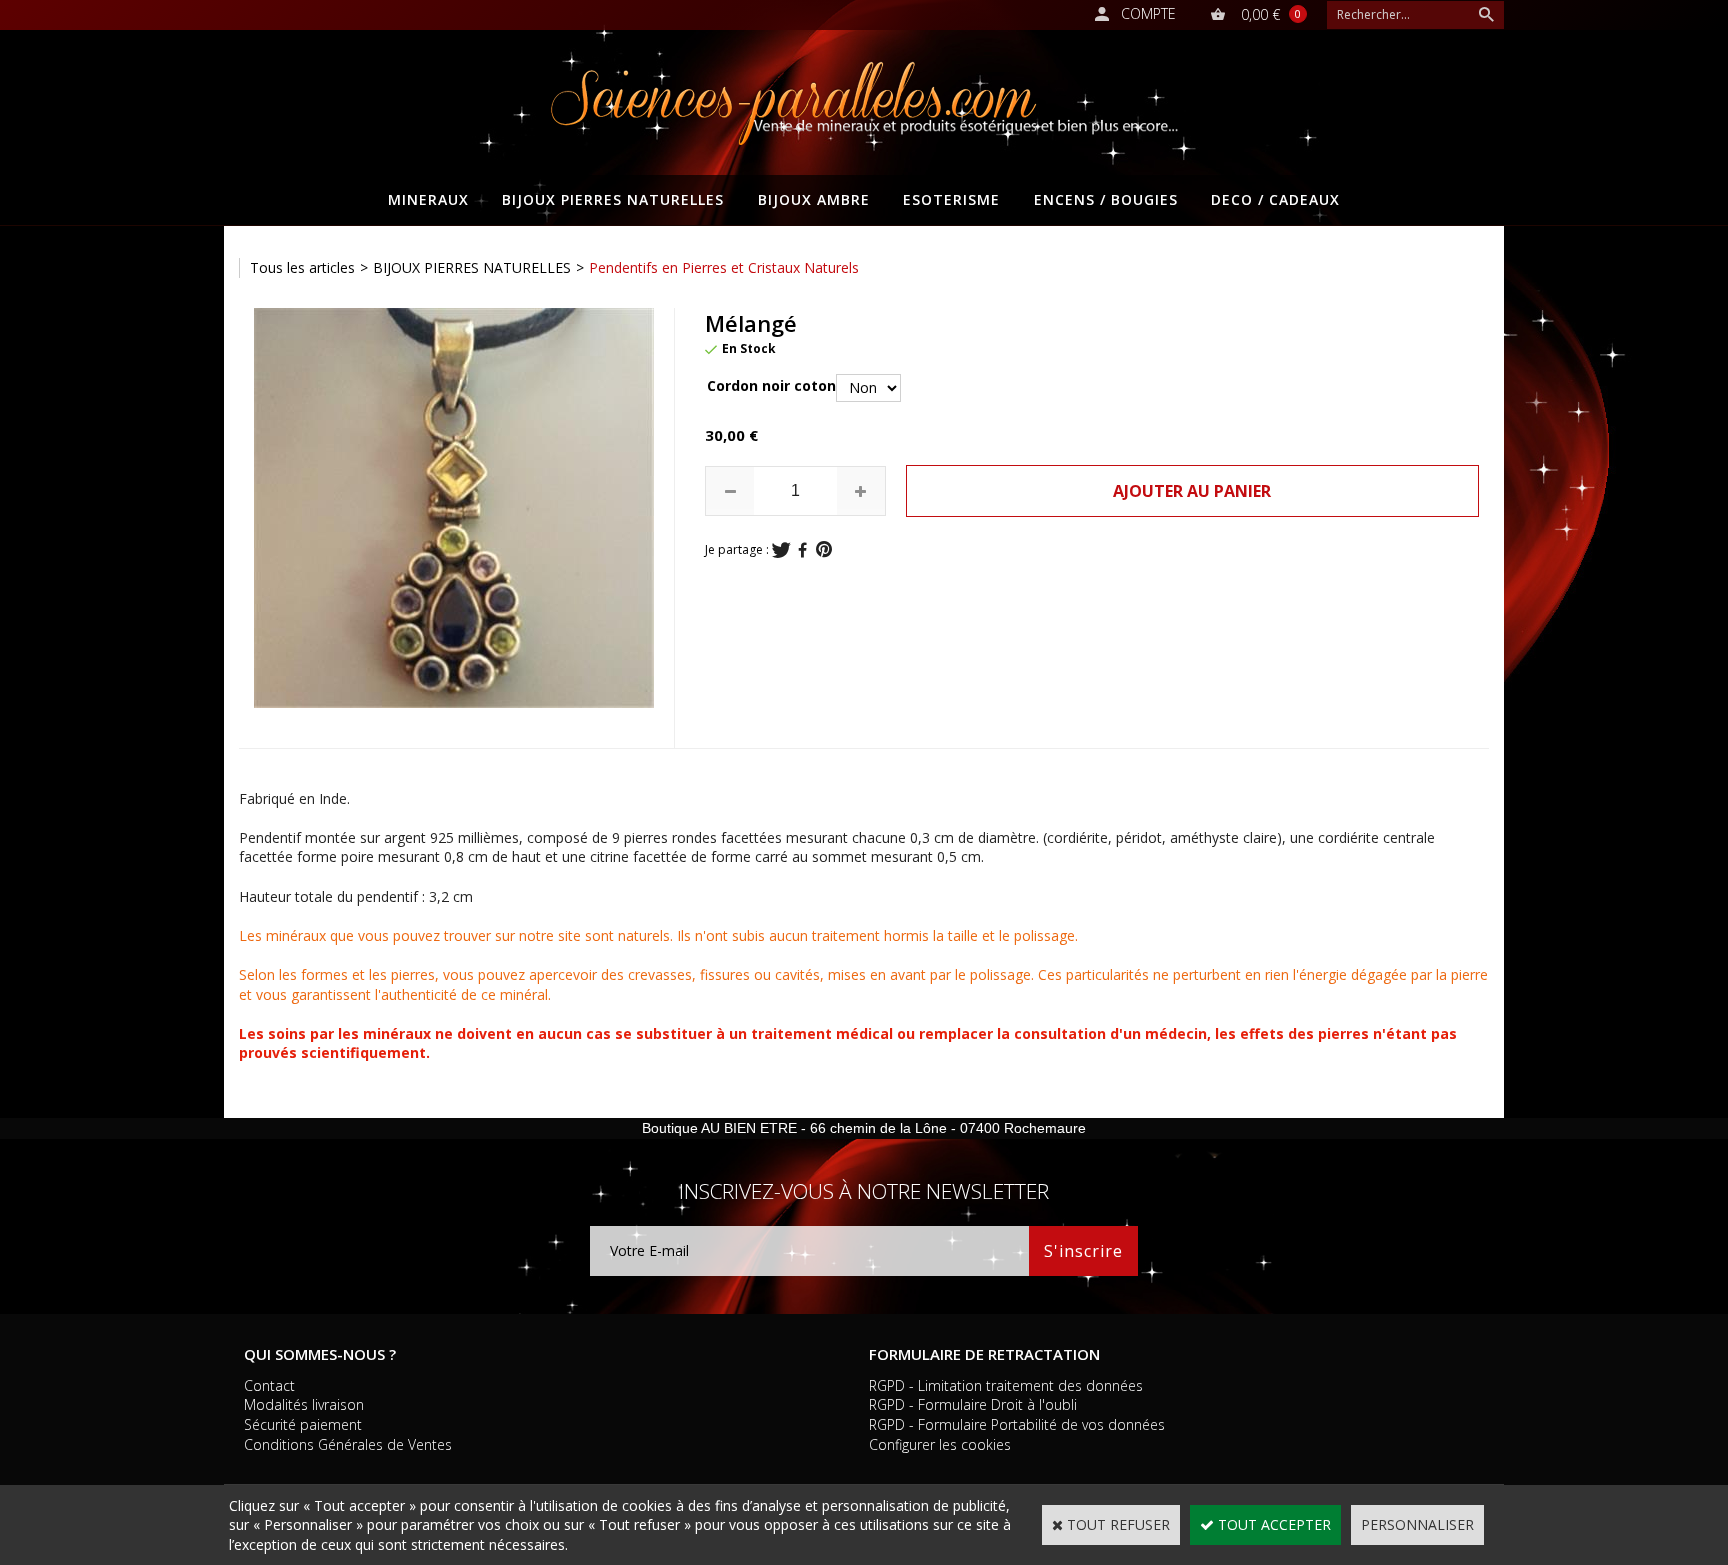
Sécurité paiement (303, 1424)
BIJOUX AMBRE (814, 199)
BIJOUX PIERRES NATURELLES (613, 199)
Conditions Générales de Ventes (348, 1444)
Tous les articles (302, 267)
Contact (269, 1385)
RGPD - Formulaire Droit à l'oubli (973, 1404)
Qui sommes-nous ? (320, 1354)
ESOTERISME (951, 199)
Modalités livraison (304, 1404)
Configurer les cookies (940, 1444)
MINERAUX (428, 199)
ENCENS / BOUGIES (1106, 199)
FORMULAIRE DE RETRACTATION (984, 1354)
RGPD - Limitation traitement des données (1006, 1385)
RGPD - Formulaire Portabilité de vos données (1017, 1424)
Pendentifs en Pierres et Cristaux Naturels (724, 267)
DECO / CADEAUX (1275, 199)
